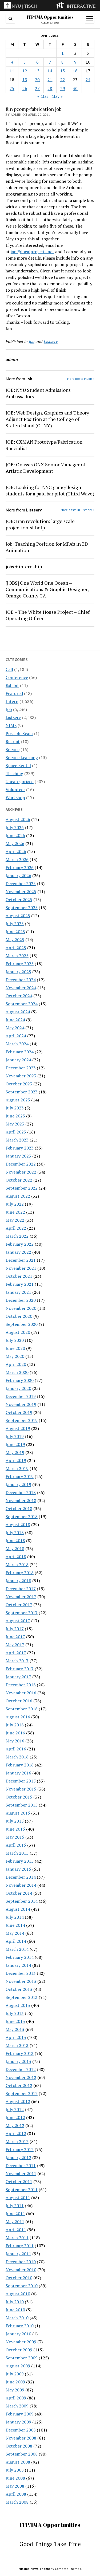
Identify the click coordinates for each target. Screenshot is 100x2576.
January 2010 (18, 2334)
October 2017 (19, 1605)
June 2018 (15, 1541)
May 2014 (15, 1933)
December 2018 (21, 1492)
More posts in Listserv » (77, 510)
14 (50, 71)
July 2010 (15, 2302)
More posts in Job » (81, 379)
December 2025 (21, 884)
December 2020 (21, 1300)
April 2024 (16, 1036)
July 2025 (15, 924)
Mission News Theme (34, 2569)
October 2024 (19, 996)
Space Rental (18, 765)
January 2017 (18, 1677)
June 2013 (15, 2021)
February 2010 (20, 2326)
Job (9, 709)
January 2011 (18, 2254)
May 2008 (15, 2486)
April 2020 (16, 1364)
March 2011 (17, 2238)
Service (13, 749)
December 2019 (21, 1396)
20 (37, 80)
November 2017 (21, 1597)
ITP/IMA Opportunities (50, 17)
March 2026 (17, 859)
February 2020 (20, 1380)
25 (12, 88)
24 (88, 80)
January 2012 (18, 2157)
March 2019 (17, 1468)
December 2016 (21, 1685)
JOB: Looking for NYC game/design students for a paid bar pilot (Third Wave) (50, 490)
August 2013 (18, 2005)
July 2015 (15, 1821)
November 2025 (21, 892)
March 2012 (17, 2141)
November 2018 (21, 1500)
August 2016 (18, 1717)
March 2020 (17, 1372)
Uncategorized (20, 781)
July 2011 (15, 2206)
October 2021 (19, 1276)
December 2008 (21, 2430)
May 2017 (15, 1645)
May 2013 (15, 2029)
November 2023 (21, 1076)
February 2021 (20, 1284)
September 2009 (22, 2358)
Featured (14, 693)
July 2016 (15, 1725)
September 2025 (22, 908)
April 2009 (16, 2398)
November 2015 (21, 1789)
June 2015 (15, 1829)
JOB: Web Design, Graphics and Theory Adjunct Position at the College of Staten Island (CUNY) (47, 419)
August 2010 (18, 2294)
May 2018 (15, 1549)
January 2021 (18, 1292)
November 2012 (21, 2077)
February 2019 (20, 1476)
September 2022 (22, 1188)
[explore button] (61, 5)
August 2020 (18, 1332)
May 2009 (15, 2390)
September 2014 (22, 1901)
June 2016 (15, 1733)
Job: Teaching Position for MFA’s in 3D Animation (47, 547)
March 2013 (17, 2045)
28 (50, 88)
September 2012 (22, 2093)
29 (63, 88)
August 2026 (18, 819)
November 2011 (21, 2174)
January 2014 (18, 1965)
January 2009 (18, 2422)
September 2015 (22, 1805)
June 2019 (15, 1444)
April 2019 (16, 1460)
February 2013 (20, 2053)
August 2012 (18, 2101)
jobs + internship (24, 566)
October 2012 (19, 2085)
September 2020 (22, 1324)
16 (75, 71)
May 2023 (15, 1124)
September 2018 (22, 1516)
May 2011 (15, 2222)
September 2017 (22, 1613)
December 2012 (21, 2069)
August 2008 (18, 2462)
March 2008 (17, 2502)
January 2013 (18, 2061)
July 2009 (15, 2374)
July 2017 (15, 1629)
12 (25, 71)
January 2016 (18, 1773)
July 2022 (15, 1204)
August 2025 (18, 916)
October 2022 (19, 1180)
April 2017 (16, 1653)
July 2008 (15, 2470)
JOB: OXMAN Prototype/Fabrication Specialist (44, 445)
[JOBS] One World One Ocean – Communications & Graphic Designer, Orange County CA (47, 589)
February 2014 (20, 1957)
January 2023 (18, 1156)
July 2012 (15, 2109)
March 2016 (17, 1757)
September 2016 (22, 1709)
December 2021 (21, 1260)
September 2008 (22, 2454)
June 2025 (15, 932)
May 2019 (15, 1452)
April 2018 (16, 1557)
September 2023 (22, 1092)
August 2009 (18, 2366)
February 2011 (20, 2246)
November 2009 (21, 2342)
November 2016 (21, 1693)
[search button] (10, 19)
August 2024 (18, 1012)
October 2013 (19, 1989)
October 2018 (19, 1508)
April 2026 (16, 851)
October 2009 (19, 2350)
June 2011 (15, 2214)
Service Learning (22, 757)
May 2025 (15, 940)
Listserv (13, 717)
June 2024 (15, 1020)
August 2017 (18, 1621)
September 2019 (22, 1420)
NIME (11, 725)
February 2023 (20, 1148)
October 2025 (19, 900)
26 (25, 88)
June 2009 (15, 2382)
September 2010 (22, 2286)
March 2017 (17, 1661)
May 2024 (15, 1028)
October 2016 (19, 1701)
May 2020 (15, 1356)
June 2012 (15, 2117)
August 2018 (18, 1525)
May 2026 (15, 843)
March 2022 (17, 1236)
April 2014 (16, 1941)
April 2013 (16, 2037)
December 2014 (21, 1877)
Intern (12, 701)
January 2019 (18, 1484)
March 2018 (17, 1565)
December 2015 (21, 1781)
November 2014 (21, 1885)
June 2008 (15, 2478)
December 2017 (21, 1589)
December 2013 (21, 1973)
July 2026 (15, 827)
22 (63, 80)
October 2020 (19, 1316)
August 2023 (18, 1100)
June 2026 (15, 835)
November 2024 (21, 988)
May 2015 (15, 1837)
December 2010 (21, 2262)
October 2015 (19, 1797)
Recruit (13, 741)
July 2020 (15, 1340)
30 (75, 88)
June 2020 (15, 1348)
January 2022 (18, 1252)
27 (37, 88)
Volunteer (15, 789)
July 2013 (15, 2013)
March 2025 (17, 956)
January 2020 (18, 1388)
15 (63, 71)
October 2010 (19, 2278)
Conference (17, 677)
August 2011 (18, 2198)
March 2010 (17, 2318)
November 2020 (21, 1308)
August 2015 (18, 1813)
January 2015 (18, 1869)
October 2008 (19, 2446)
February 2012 (20, 2149)
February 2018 (20, 1573)
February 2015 (20, 1861)
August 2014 (18, 1909)
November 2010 (21, 2270)
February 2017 (20, 1669)
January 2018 (18, 1581)
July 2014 (15, 1917)
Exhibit (12, 685)
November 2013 (21, 1981)
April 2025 (16, 948)
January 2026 (18, 875)
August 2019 (18, 1428)
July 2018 (15, 1533)
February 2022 (20, 1244)
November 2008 (21, 2438)
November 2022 (21, 1172)
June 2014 (15, 1925)
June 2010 (15, 2310)
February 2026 (20, 867)
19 (25, 80)
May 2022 (15, 1220)
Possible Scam (19, 733)
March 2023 (17, 1140)
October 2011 (19, 2182)
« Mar (43, 96)
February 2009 (20, 2414)
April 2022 (16, 1228)
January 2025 (18, 972)
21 (50, 80)
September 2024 (22, 1004)
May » (57, 96)
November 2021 (21, 1268)
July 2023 (15, 1108)
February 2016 (20, 1765)
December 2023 (21, 1068)
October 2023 (19, 1084)
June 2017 (15, 1637)
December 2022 (21, 1164)
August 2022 (18, 1196)
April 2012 (16, 2133)
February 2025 (20, 964)
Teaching (14, 773)
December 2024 (21, 980)
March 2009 (17, 2406)
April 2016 (16, 1749)
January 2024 (18, 1060)
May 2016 (15, 1741)
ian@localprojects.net (32, 252)
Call (9, 669)
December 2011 (21, 2165)
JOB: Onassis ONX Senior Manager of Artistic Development (45, 468)
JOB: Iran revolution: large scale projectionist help (40, 524)
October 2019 (19, 1412)
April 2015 (16, 1845)
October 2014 (19, 1893)
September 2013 (22, 1997)
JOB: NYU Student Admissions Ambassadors (38, 393)
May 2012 (15, 2125)
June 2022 (15, 1212)
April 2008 (16, 2494)
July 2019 (15, 1436)
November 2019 (21, 1404)
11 (12, 71)
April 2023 (16, 1132)
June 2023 (15, 1116)
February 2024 (20, 1052)
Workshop (15, 798)
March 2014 (17, 1949)
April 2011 (16, 2230)
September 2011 (22, 2190)
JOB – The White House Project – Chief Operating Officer (48, 615)
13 (37, 71)
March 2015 (17, 1853)
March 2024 (17, 1044)
